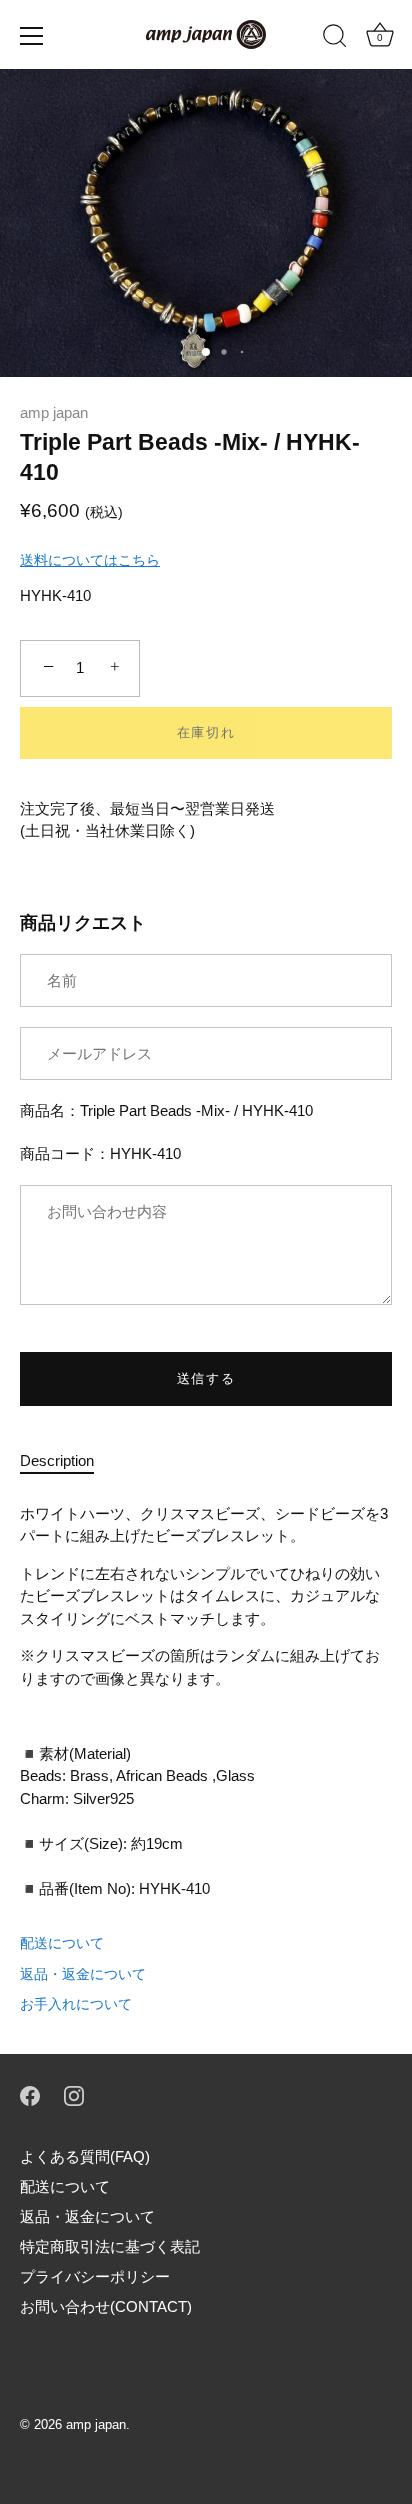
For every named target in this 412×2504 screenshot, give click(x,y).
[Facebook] (30, 2094)
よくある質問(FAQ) (85, 2156)
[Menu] (32, 36)
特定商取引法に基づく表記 (110, 2246)
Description (57, 1460)
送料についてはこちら (90, 560)
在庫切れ (206, 732)
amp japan (54, 412)
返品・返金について (83, 1974)
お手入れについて (76, 2004)
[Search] (335, 39)
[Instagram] (74, 2094)
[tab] (67, 1461)
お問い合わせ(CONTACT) (106, 2306)
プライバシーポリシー (95, 2276)
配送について (62, 1943)
